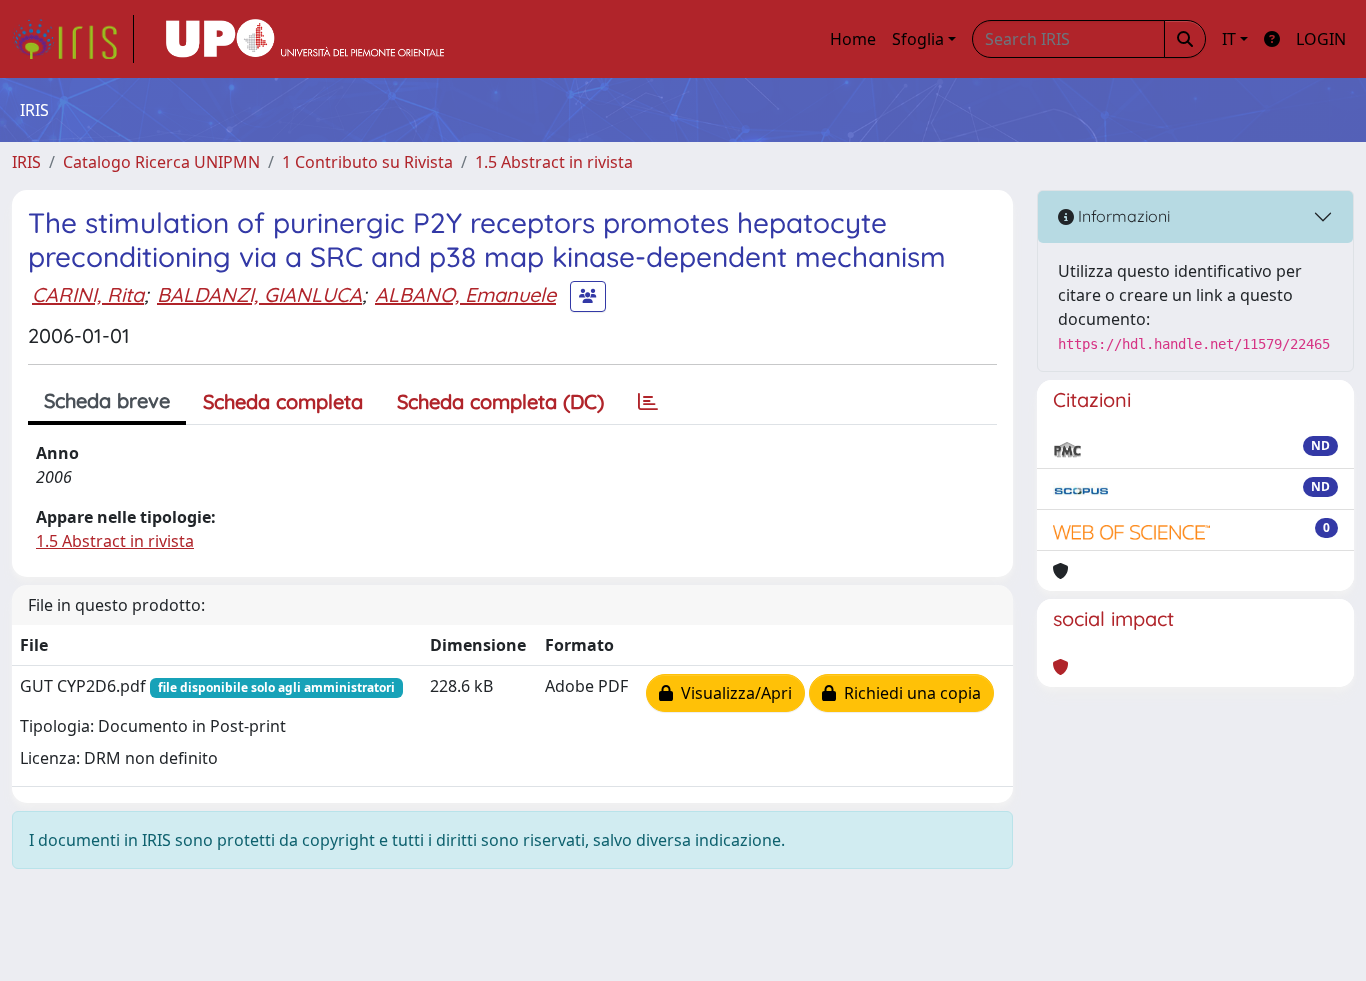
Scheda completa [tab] (283, 401)
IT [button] (1229, 39)
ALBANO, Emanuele (465, 294)
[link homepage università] (305, 39)
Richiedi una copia (908, 693)
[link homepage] (73, 39)
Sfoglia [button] (918, 39)
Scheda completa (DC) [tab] (500, 401)
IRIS (26, 162)
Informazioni (1122, 216)
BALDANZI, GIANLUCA (259, 294)
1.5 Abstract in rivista (554, 162)
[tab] (648, 402)
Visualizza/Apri (732, 693)
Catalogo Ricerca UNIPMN (161, 162)
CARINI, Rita (88, 294)
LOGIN (1321, 39)
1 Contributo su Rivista (367, 162)
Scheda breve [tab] (107, 400)
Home (853, 39)
